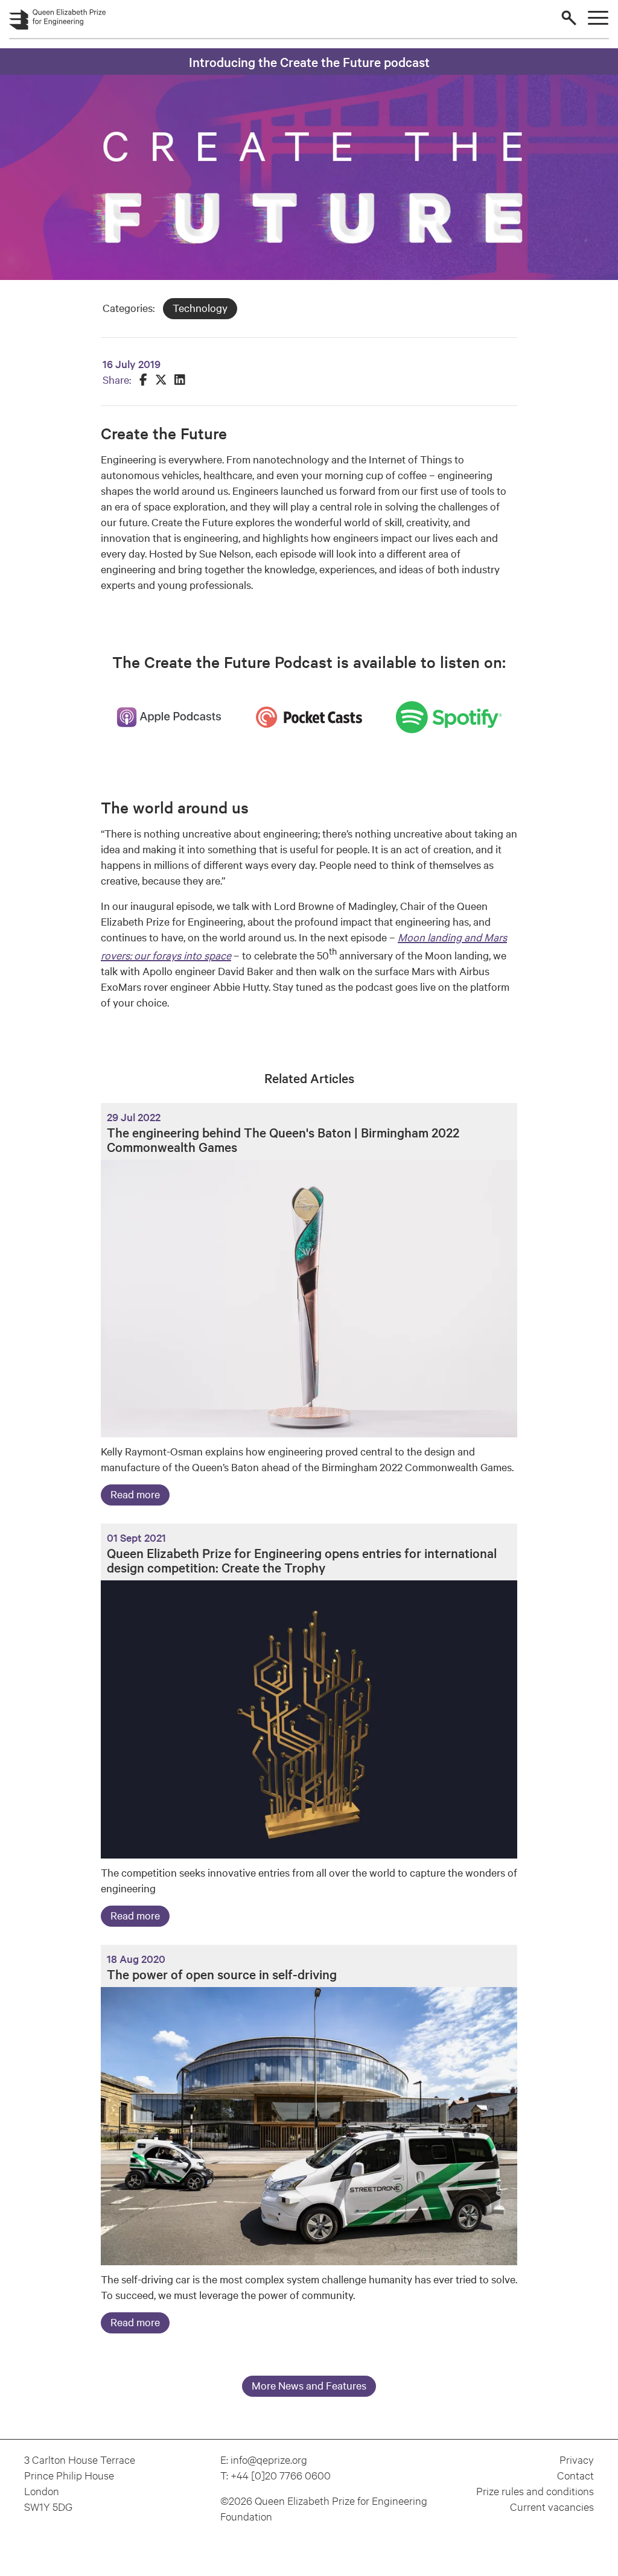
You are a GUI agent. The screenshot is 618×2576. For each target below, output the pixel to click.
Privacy (577, 2459)
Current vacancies (552, 2506)
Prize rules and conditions (535, 2491)
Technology (200, 307)
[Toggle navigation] (598, 18)
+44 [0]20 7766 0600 (281, 2475)
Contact (575, 2475)
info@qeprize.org (269, 2459)
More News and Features (309, 2385)
